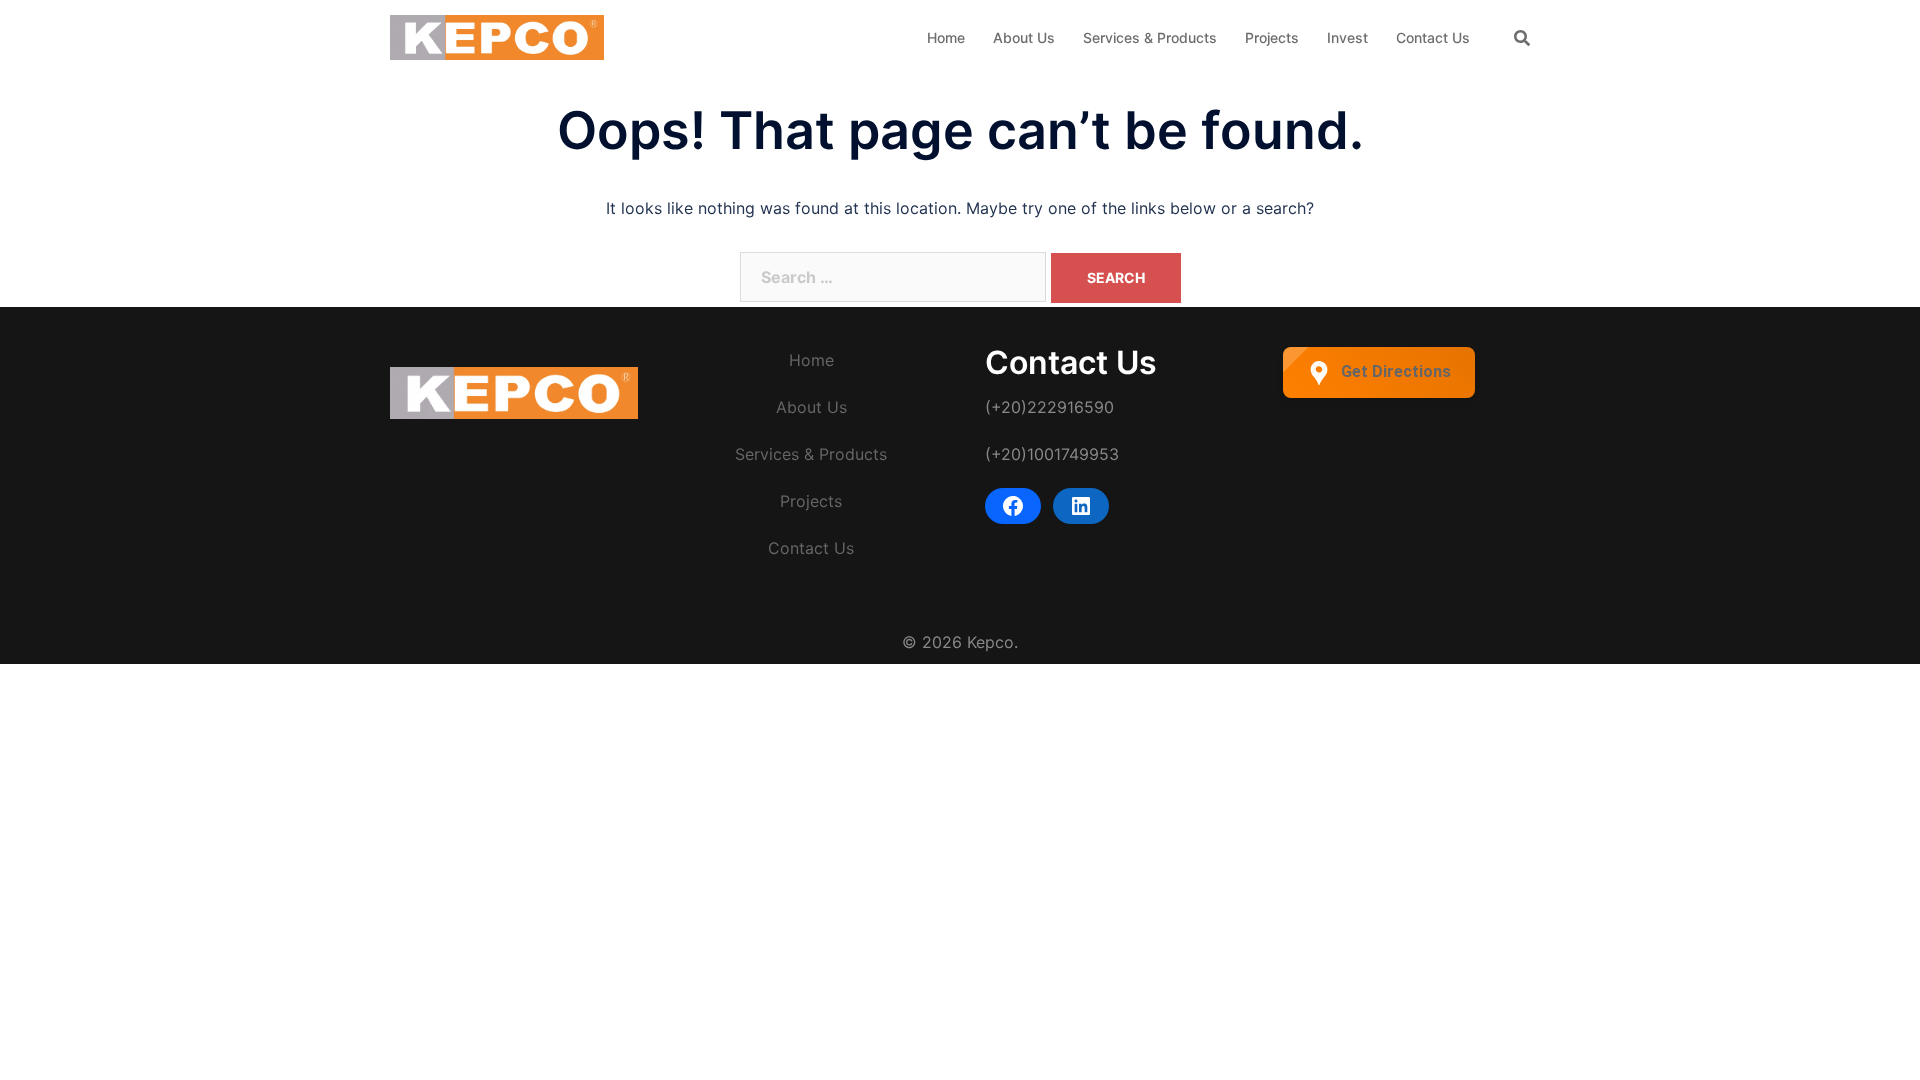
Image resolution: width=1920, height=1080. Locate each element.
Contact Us (1433, 37)
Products (853, 454)
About (799, 407)
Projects (1272, 37)
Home (946, 37)
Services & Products (1150, 37)
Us (837, 407)
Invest (1347, 37)
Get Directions (1396, 371)
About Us (1024, 37)
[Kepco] (497, 36)
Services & (774, 454)
